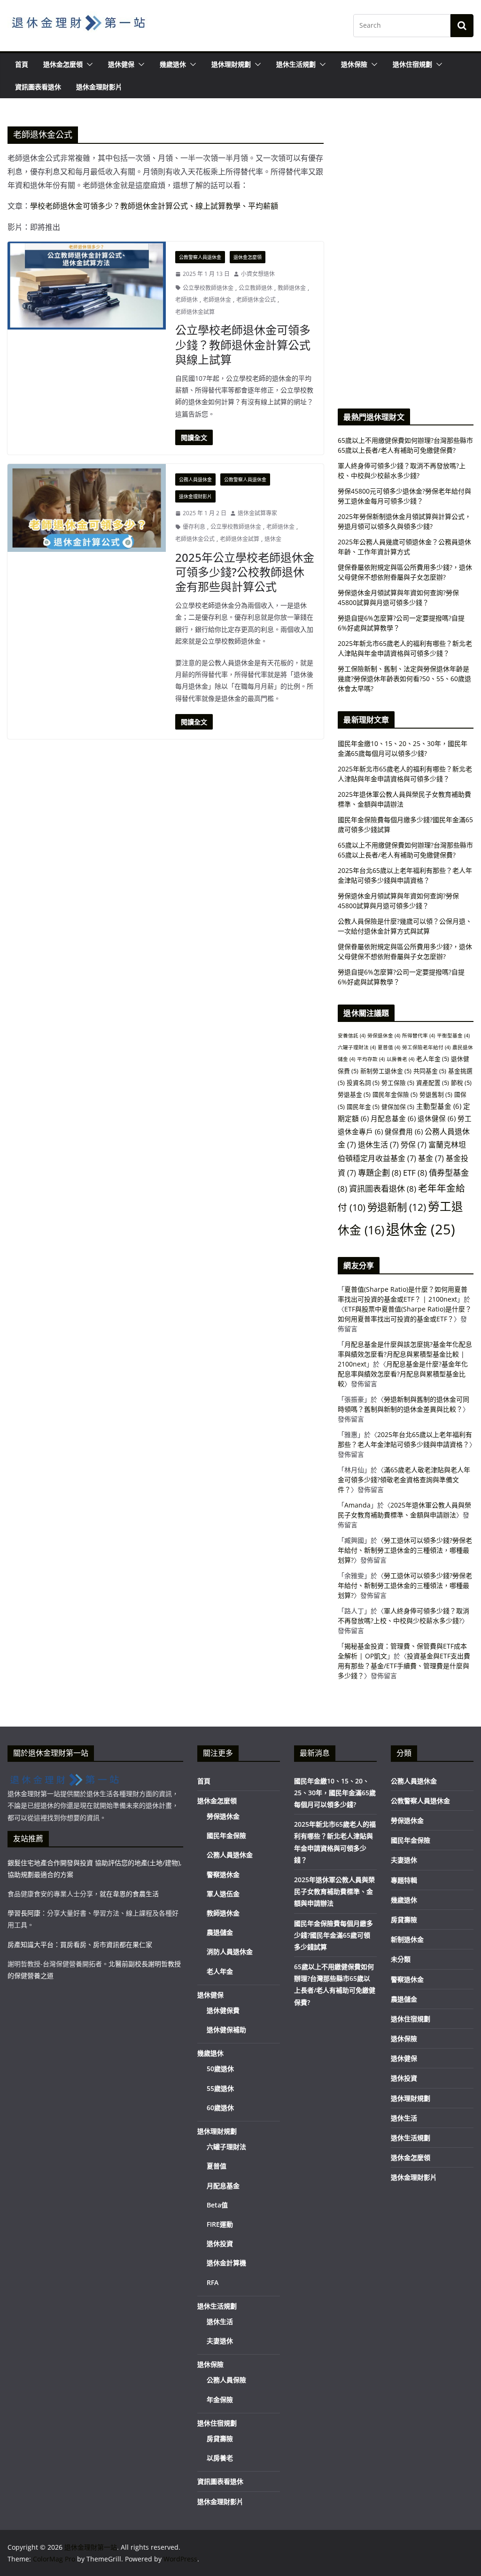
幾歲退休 (173, 64)
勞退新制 (397, 1207)
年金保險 (220, 2399)
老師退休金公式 (256, 300)
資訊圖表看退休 (38, 87)
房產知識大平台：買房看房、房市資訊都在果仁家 (80, 1944)
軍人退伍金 (223, 1894)
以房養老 (400, 1059)
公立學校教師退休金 (208, 288)
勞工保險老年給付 (426, 1047)
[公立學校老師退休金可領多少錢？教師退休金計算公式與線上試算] (87, 286)
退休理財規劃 (231, 64)
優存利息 (194, 527)
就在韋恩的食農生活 (129, 1894)
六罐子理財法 (357, 1047)
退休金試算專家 (257, 513)
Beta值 (217, 2205)
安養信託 (352, 1036)
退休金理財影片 (99, 87)
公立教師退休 (256, 288)
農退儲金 (220, 1932)
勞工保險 (398, 1083)
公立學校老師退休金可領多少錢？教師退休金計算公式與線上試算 (243, 344)
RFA (213, 2282)
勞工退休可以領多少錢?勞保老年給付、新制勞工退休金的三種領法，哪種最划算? (405, 1550)
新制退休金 (407, 1939)
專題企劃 (380, 1173)
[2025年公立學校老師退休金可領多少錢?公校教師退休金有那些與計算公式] (87, 508)
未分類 (401, 1959)
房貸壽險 (220, 2439)
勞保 (414, 1145)
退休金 (273, 539)
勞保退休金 (384, 1036)
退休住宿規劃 (412, 64)
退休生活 (378, 1145)
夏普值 (389, 1047)
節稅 (461, 1083)
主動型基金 (439, 1106)
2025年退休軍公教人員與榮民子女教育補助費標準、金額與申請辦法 (334, 1891)
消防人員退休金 (230, 1952)
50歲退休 (220, 2069)
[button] (88, 64)
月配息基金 (393, 1118)
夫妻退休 (220, 2341)
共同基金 (430, 1071)
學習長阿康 (24, 1913)
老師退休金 (217, 300)
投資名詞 (363, 1083)
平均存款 (371, 1059)
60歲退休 (220, 2108)
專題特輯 (404, 1880)
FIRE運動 (220, 2224)
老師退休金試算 (195, 312)
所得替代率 (419, 1036)
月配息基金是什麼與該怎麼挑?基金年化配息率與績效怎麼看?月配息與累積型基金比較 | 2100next (405, 1354)
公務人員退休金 (195, 479)
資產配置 (433, 1083)
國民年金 (363, 1107)
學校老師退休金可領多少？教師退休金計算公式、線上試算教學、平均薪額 (155, 206)
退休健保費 (223, 2010)
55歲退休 (220, 2088)
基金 (431, 1158)
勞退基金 (354, 1094)
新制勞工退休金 (386, 1071)
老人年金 (433, 1059)
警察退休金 (223, 1874)
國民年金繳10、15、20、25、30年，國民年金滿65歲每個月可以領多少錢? (335, 1793)
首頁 (22, 64)
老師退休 (186, 300)
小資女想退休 (258, 274)
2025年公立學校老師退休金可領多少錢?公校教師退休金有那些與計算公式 (245, 572)
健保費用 (404, 1131)
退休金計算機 (226, 2263)
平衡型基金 (453, 1036)
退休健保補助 (226, 2030)
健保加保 (398, 1107)
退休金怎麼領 (63, 64)
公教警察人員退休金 (200, 257)
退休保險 (354, 64)
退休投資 (220, 2243)
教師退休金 (292, 288)
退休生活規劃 (296, 64)
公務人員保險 (226, 2380)
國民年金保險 (395, 1094)
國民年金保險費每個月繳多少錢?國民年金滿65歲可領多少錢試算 (334, 1935)
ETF (415, 1173)
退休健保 (121, 64)
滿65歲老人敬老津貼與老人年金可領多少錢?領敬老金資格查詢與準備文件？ (404, 1480)
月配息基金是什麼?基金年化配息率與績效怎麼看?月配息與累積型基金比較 (403, 1374)
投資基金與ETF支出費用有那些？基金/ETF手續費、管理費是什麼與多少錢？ (404, 1666)
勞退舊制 (436, 1094)
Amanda (357, 1505)
